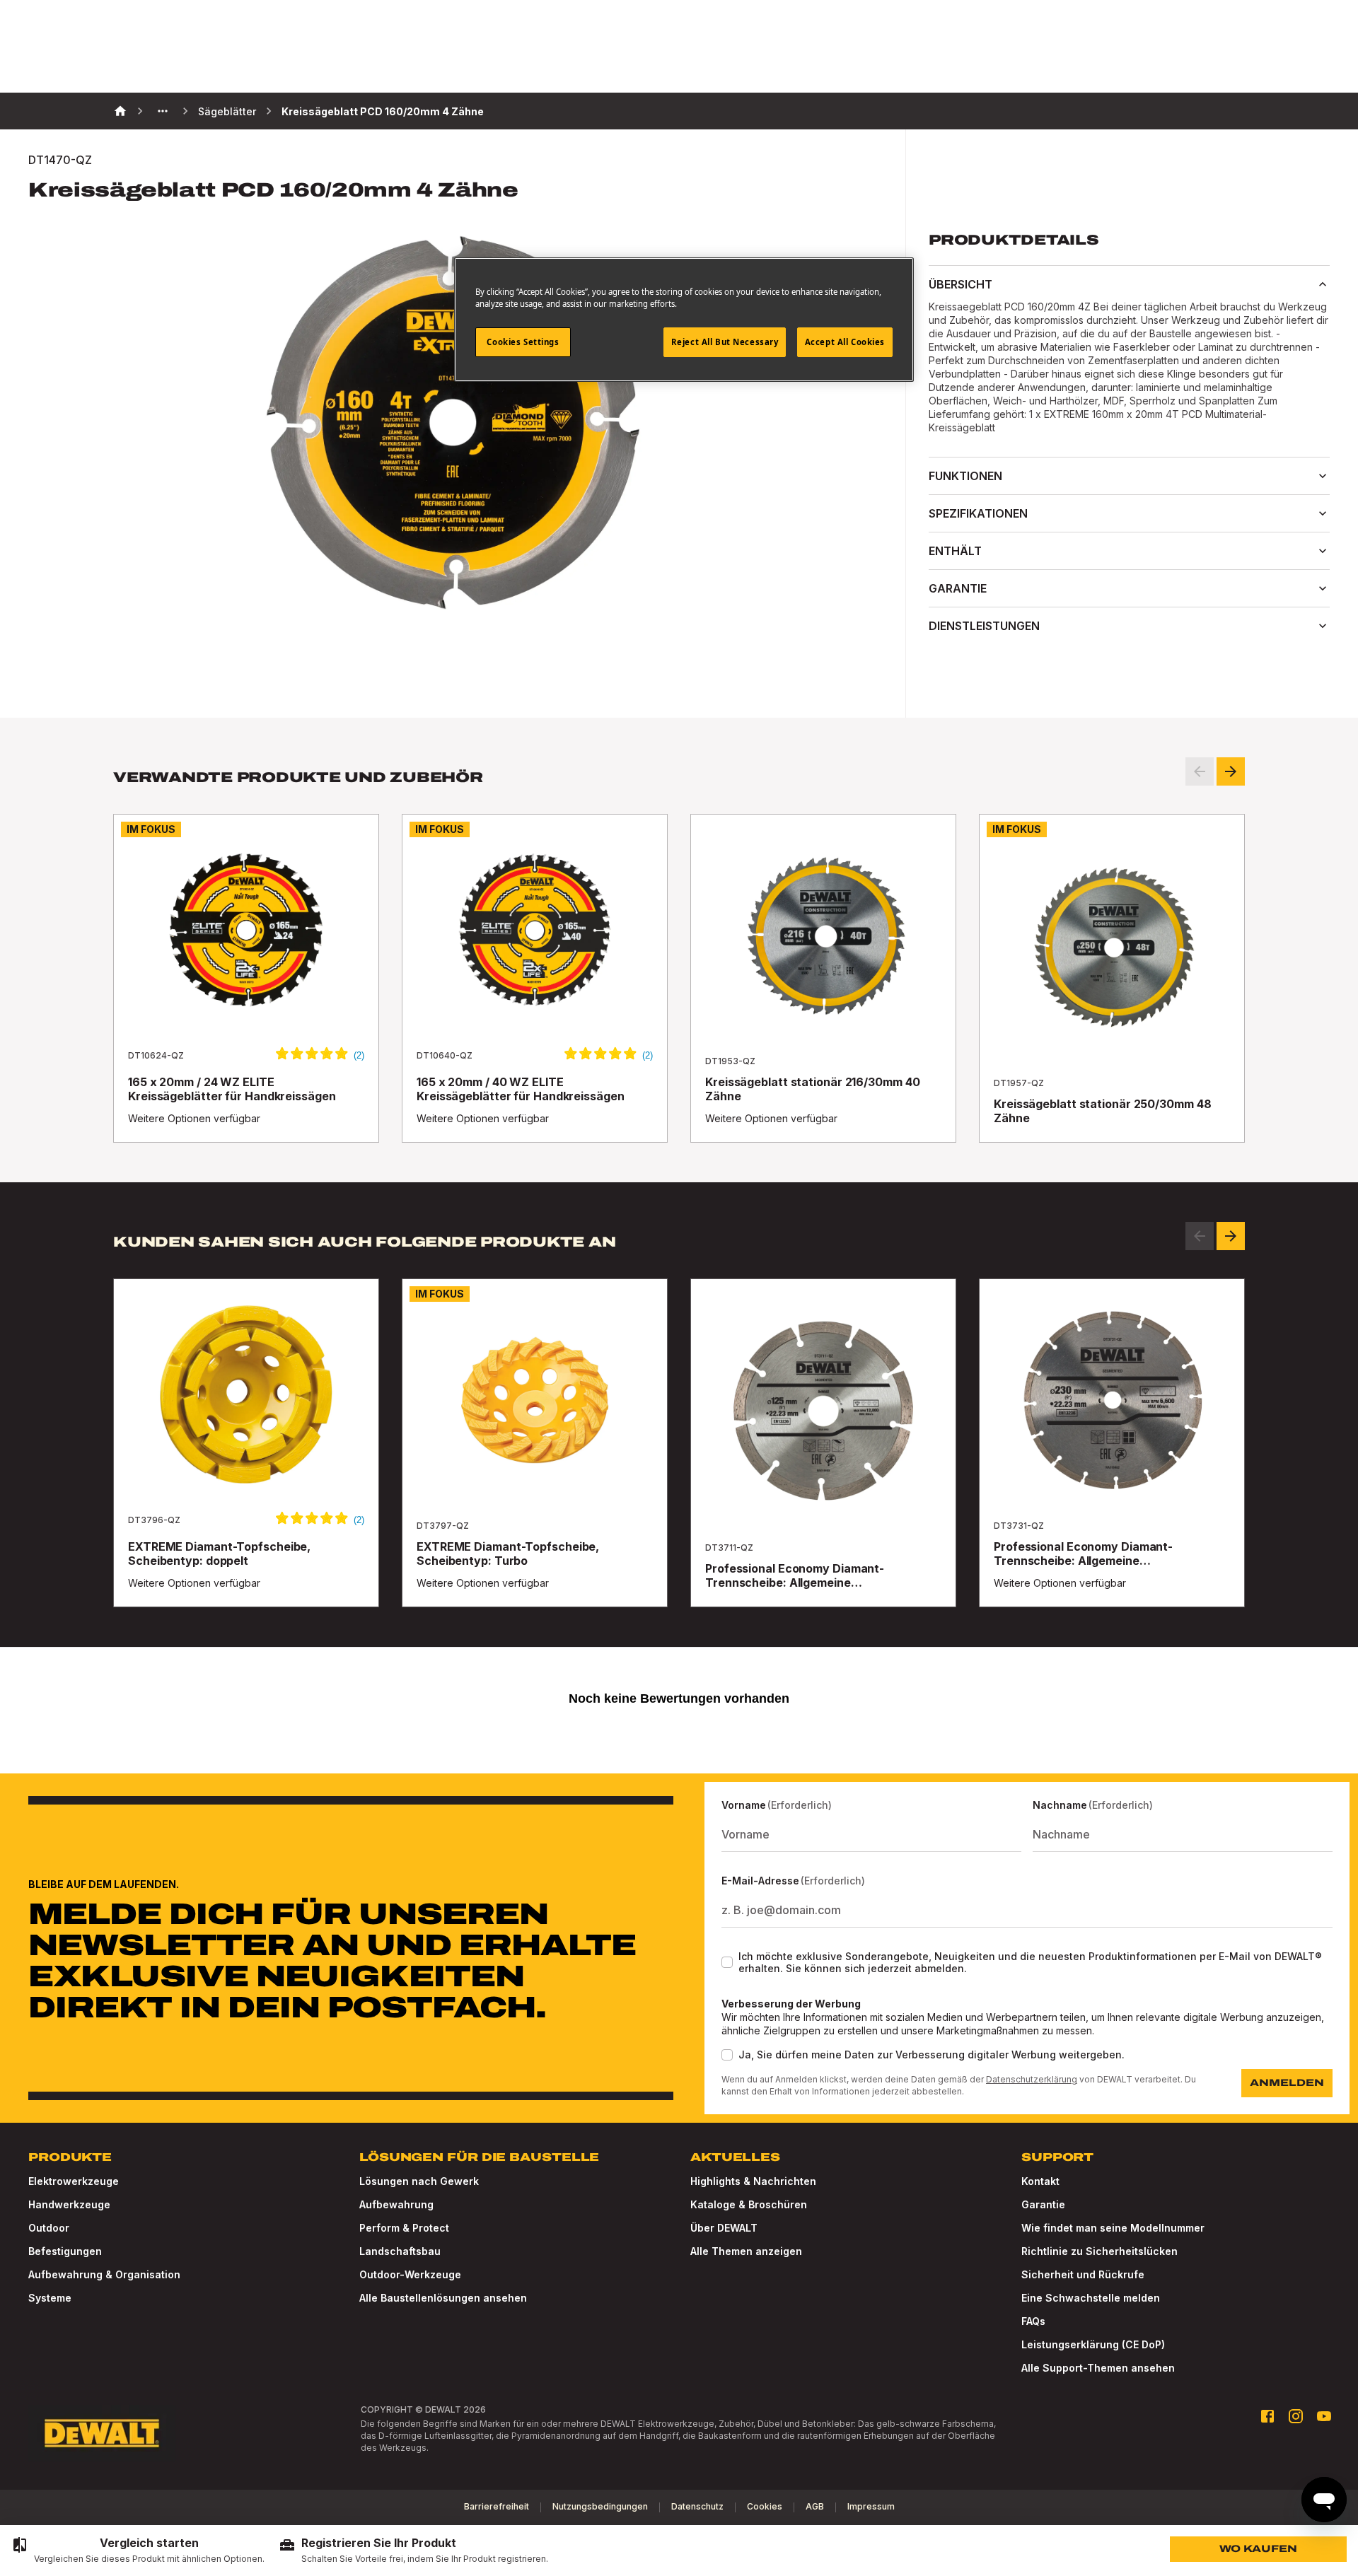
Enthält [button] (955, 551)
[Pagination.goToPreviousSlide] (1200, 1236)
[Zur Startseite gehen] (102, 2433)
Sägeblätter (227, 111)
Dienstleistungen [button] (984, 626)
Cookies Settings (523, 342)
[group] (138, 2551)
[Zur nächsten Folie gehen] (1231, 771)
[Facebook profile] (1267, 2416)
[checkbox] (727, 1962)
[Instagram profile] (1296, 2416)
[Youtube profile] (1324, 2416)
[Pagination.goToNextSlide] (1231, 1236)
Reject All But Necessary (725, 342)
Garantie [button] (958, 588)
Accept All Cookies (845, 342)
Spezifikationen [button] (978, 513)
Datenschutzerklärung (1032, 2079)
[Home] (120, 111)
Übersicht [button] (961, 284)
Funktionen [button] (965, 476)
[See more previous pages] (163, 111)
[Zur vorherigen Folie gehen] (1200, 771)
